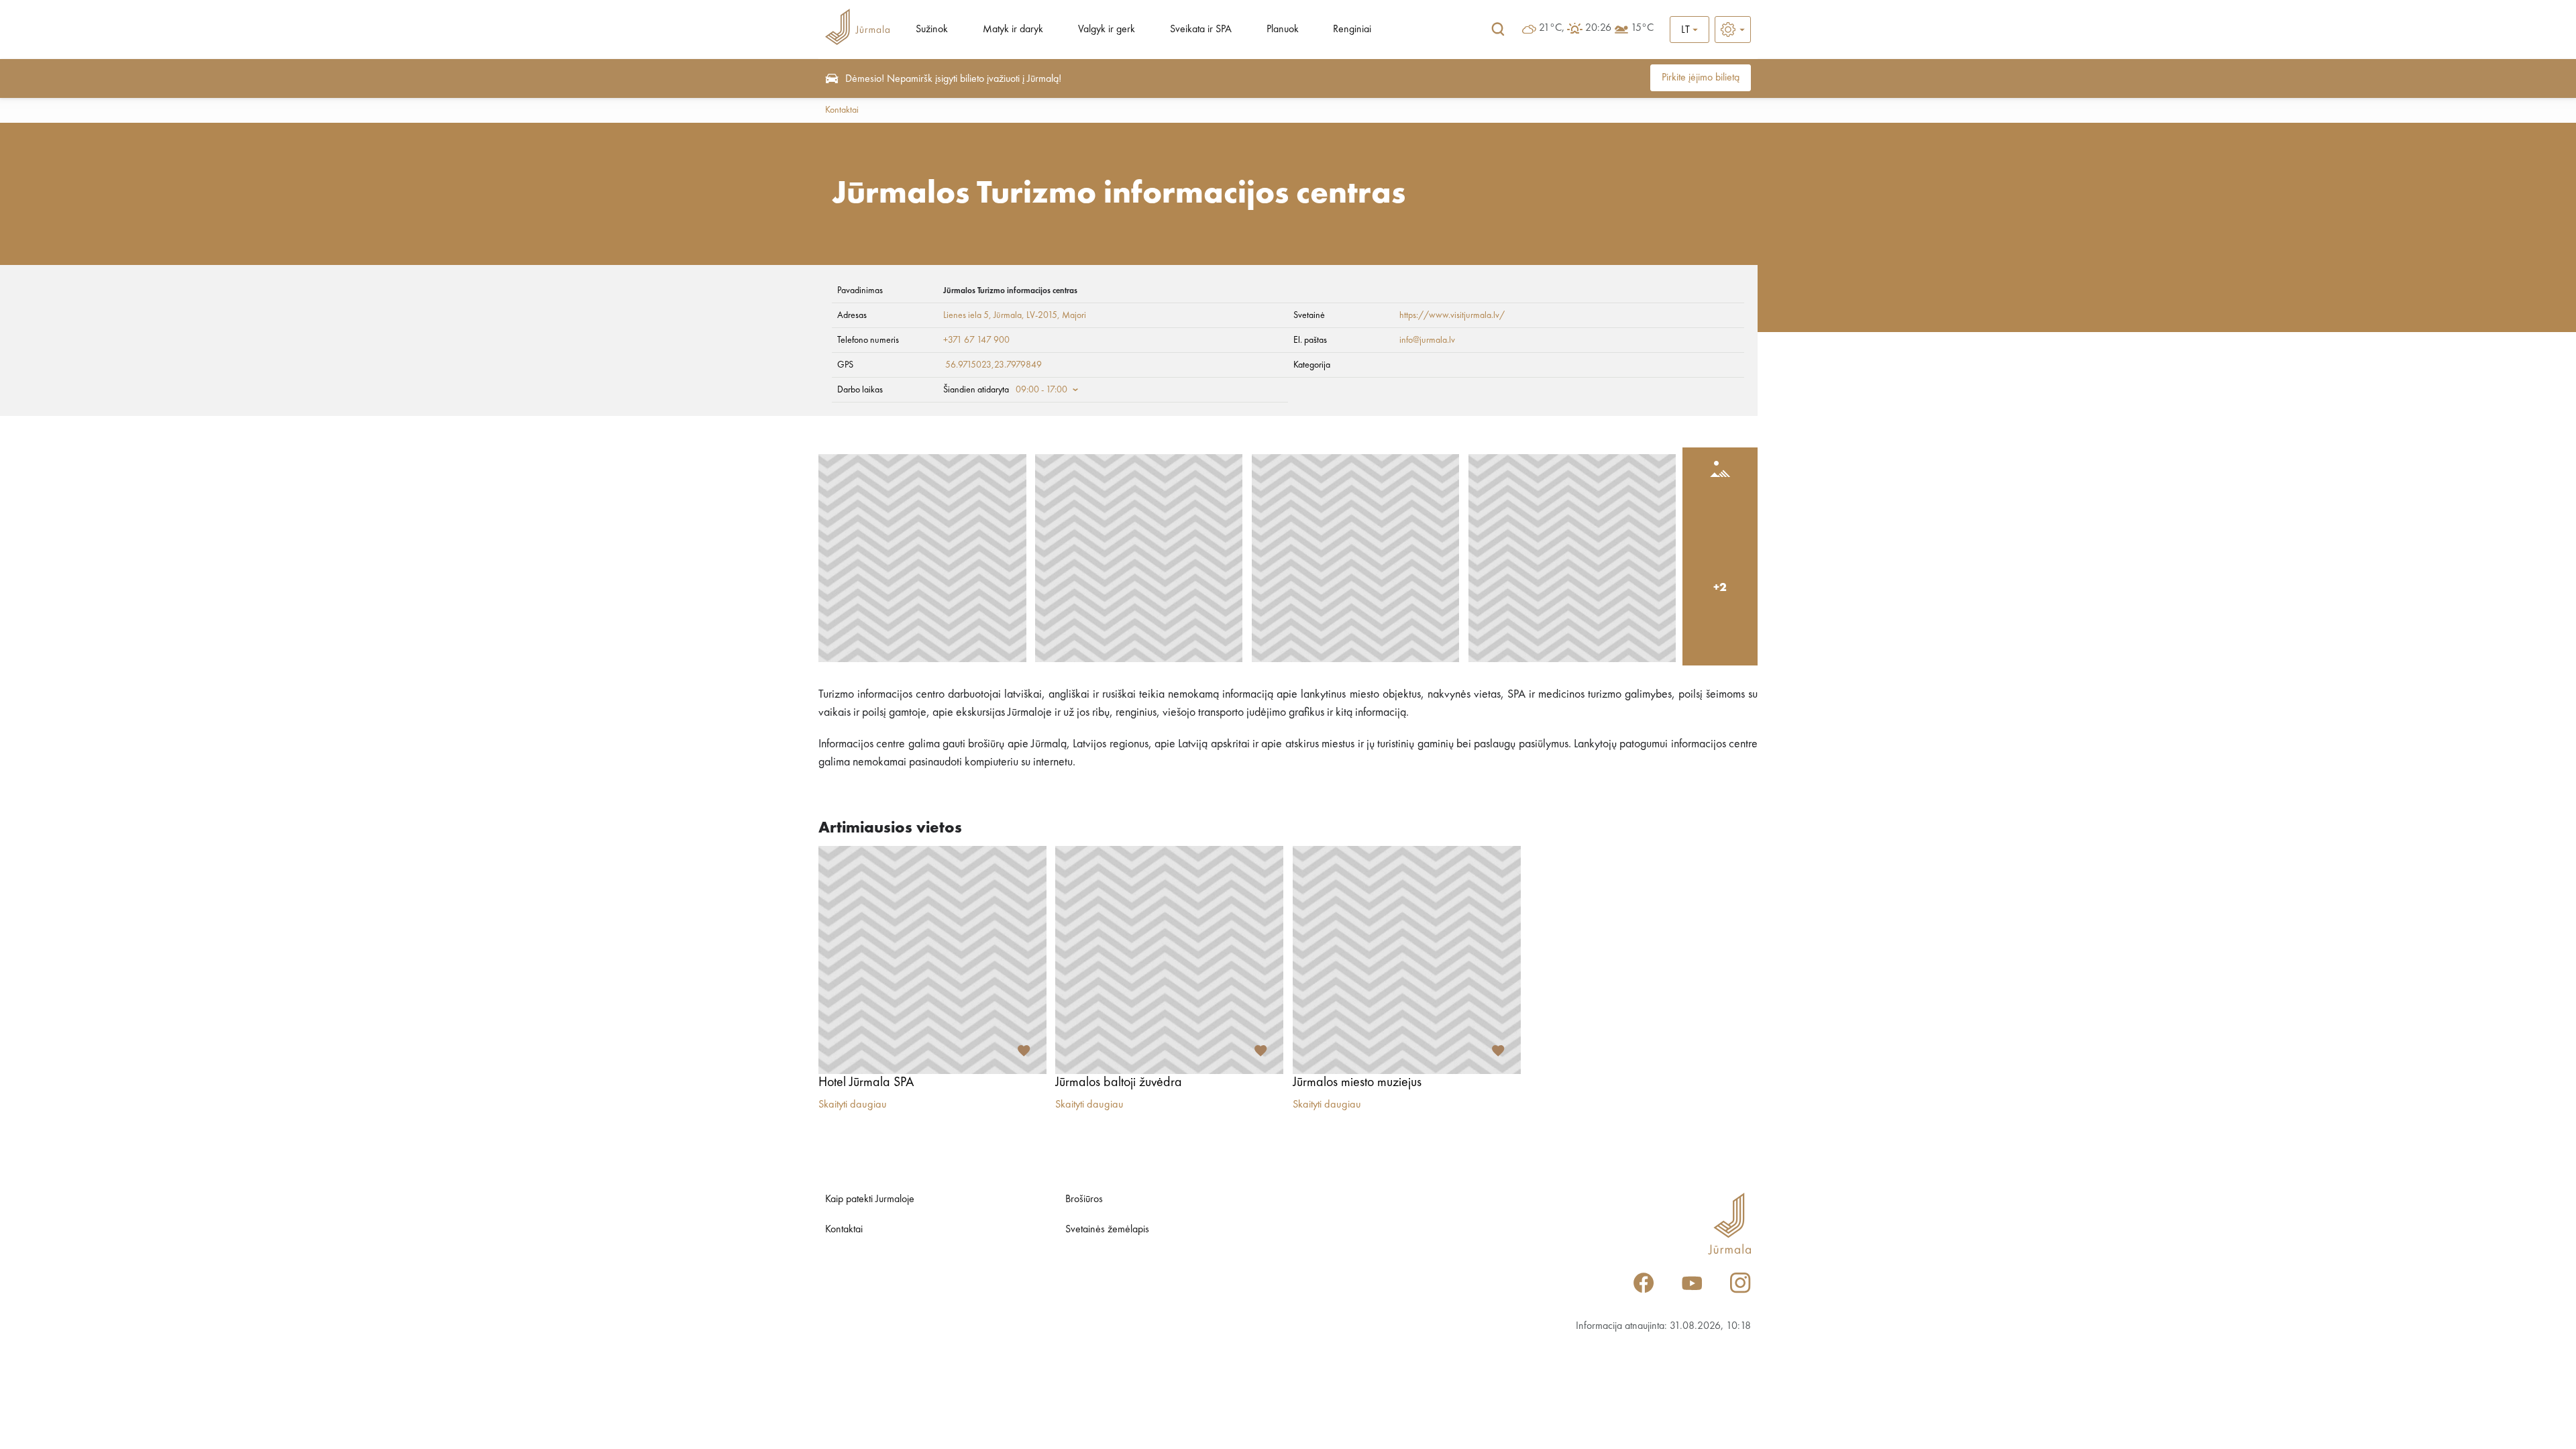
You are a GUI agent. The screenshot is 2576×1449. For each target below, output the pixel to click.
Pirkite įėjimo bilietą (1701, 78)
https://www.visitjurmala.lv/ (1452, 315)
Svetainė (1309, 315)
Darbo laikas (860, 390)
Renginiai (1352, 30)
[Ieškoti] (1498, 30)
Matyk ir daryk (1013, 30)
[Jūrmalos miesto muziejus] (1407, 960)
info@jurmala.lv (1427, 340)
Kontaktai (842, 110)
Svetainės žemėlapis (1107, 1230)
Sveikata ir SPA (1201, 30)
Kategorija (1312, 365)
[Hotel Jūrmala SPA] (932, 960)
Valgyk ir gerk (1107, 30)
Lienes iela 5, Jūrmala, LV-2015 (1000, 315)
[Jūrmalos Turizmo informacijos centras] (922, 558)
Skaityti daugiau (853, 1105)
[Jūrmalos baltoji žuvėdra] (1169, 960)
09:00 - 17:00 (1041, 390)
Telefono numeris (868, 340)
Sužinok (932, 30)
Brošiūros (1084, 1199)
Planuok (1283, 30)
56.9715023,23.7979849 (994, 365)
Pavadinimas (860, 290)
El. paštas (1310, 340)
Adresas (852, 315)
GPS (845, 365)
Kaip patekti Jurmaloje (870, 1199)
